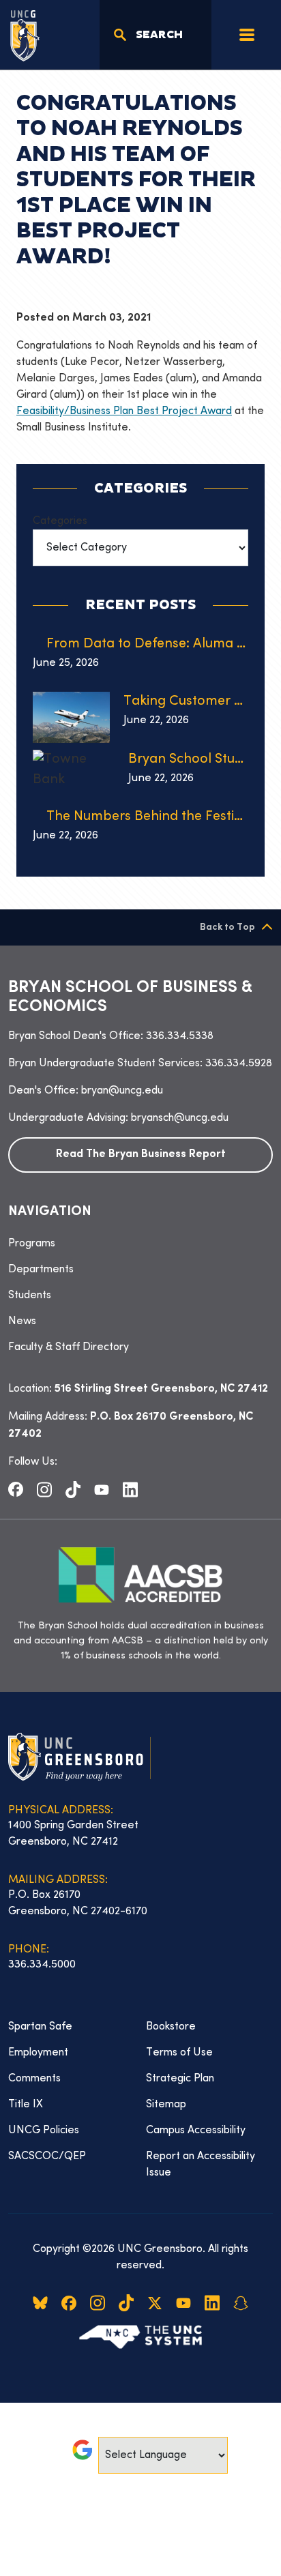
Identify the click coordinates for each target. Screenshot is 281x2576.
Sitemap (166, 2105)
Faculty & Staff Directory (69, 1347)
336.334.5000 (42, 1965)
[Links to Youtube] (102, 1489)
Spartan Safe (40, 2027)
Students (30, 1296)
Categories (60, 521)
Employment (38, 2053)
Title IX (26, 2105)
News (22, 1321)
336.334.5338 (180, 1036)
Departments (41, 1270)
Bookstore (171, 2027)
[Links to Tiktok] (73, 1489)
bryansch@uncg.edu (180, 1118)
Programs (32, 1244)
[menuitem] (140, 1244)
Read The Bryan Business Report (141, 1155)
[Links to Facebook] (16, 1489)
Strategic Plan (180, 2079)
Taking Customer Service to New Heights (186, 702)
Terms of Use (179, 2053)
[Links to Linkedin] (130, 1489)
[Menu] (247, 35)
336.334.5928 (239, 1064)
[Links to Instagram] (44, 1489)
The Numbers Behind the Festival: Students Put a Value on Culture (147, 817)
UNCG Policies (44, 2131)
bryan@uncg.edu (122, 1091)
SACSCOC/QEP (47, 2156)
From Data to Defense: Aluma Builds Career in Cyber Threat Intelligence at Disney (147, 644)
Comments (34, 2079)
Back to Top (227, 927)
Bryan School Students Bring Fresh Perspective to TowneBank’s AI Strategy (188, 760)
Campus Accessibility (196, 2131)
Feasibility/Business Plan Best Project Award (124, 411)
